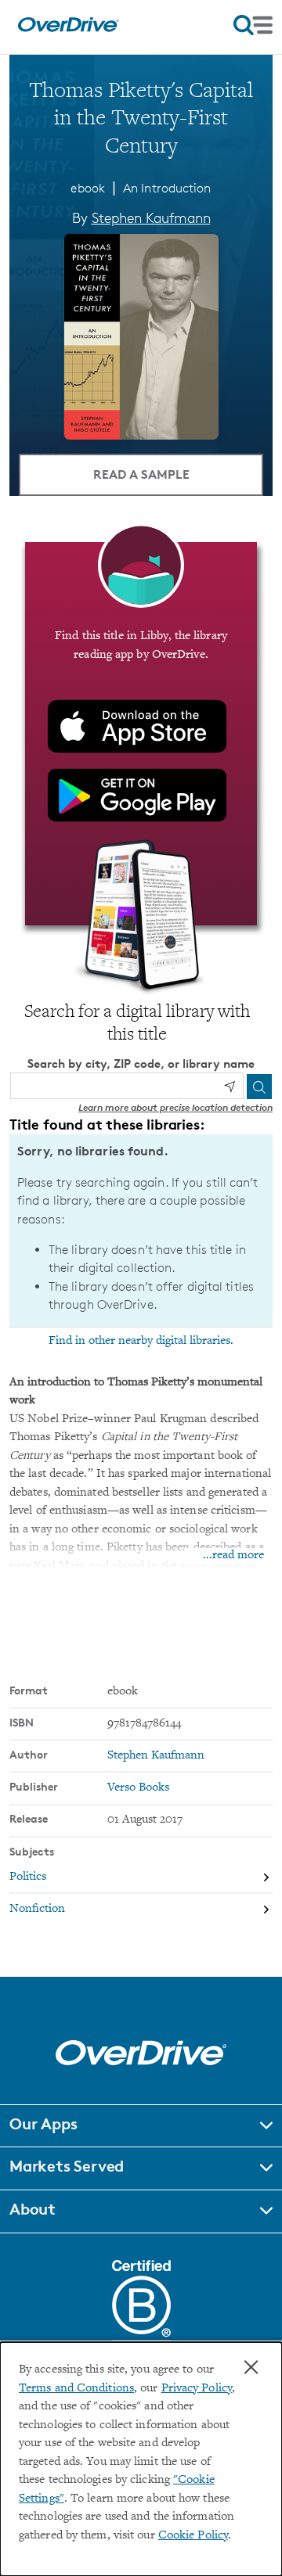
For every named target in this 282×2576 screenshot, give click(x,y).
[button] (141, 2126)
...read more (233, 1556)
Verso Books (138, 1788)
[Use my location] (230, 1087)
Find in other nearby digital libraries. (141, 1341)
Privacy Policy (197, 2389)
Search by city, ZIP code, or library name (141, 1063)
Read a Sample (141, 474)
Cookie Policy (193, 2536)
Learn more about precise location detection (175, 1107)
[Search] (259, 1087)
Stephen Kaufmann (151, 217)
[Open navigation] (253, 25)
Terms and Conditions (76, 2389)
